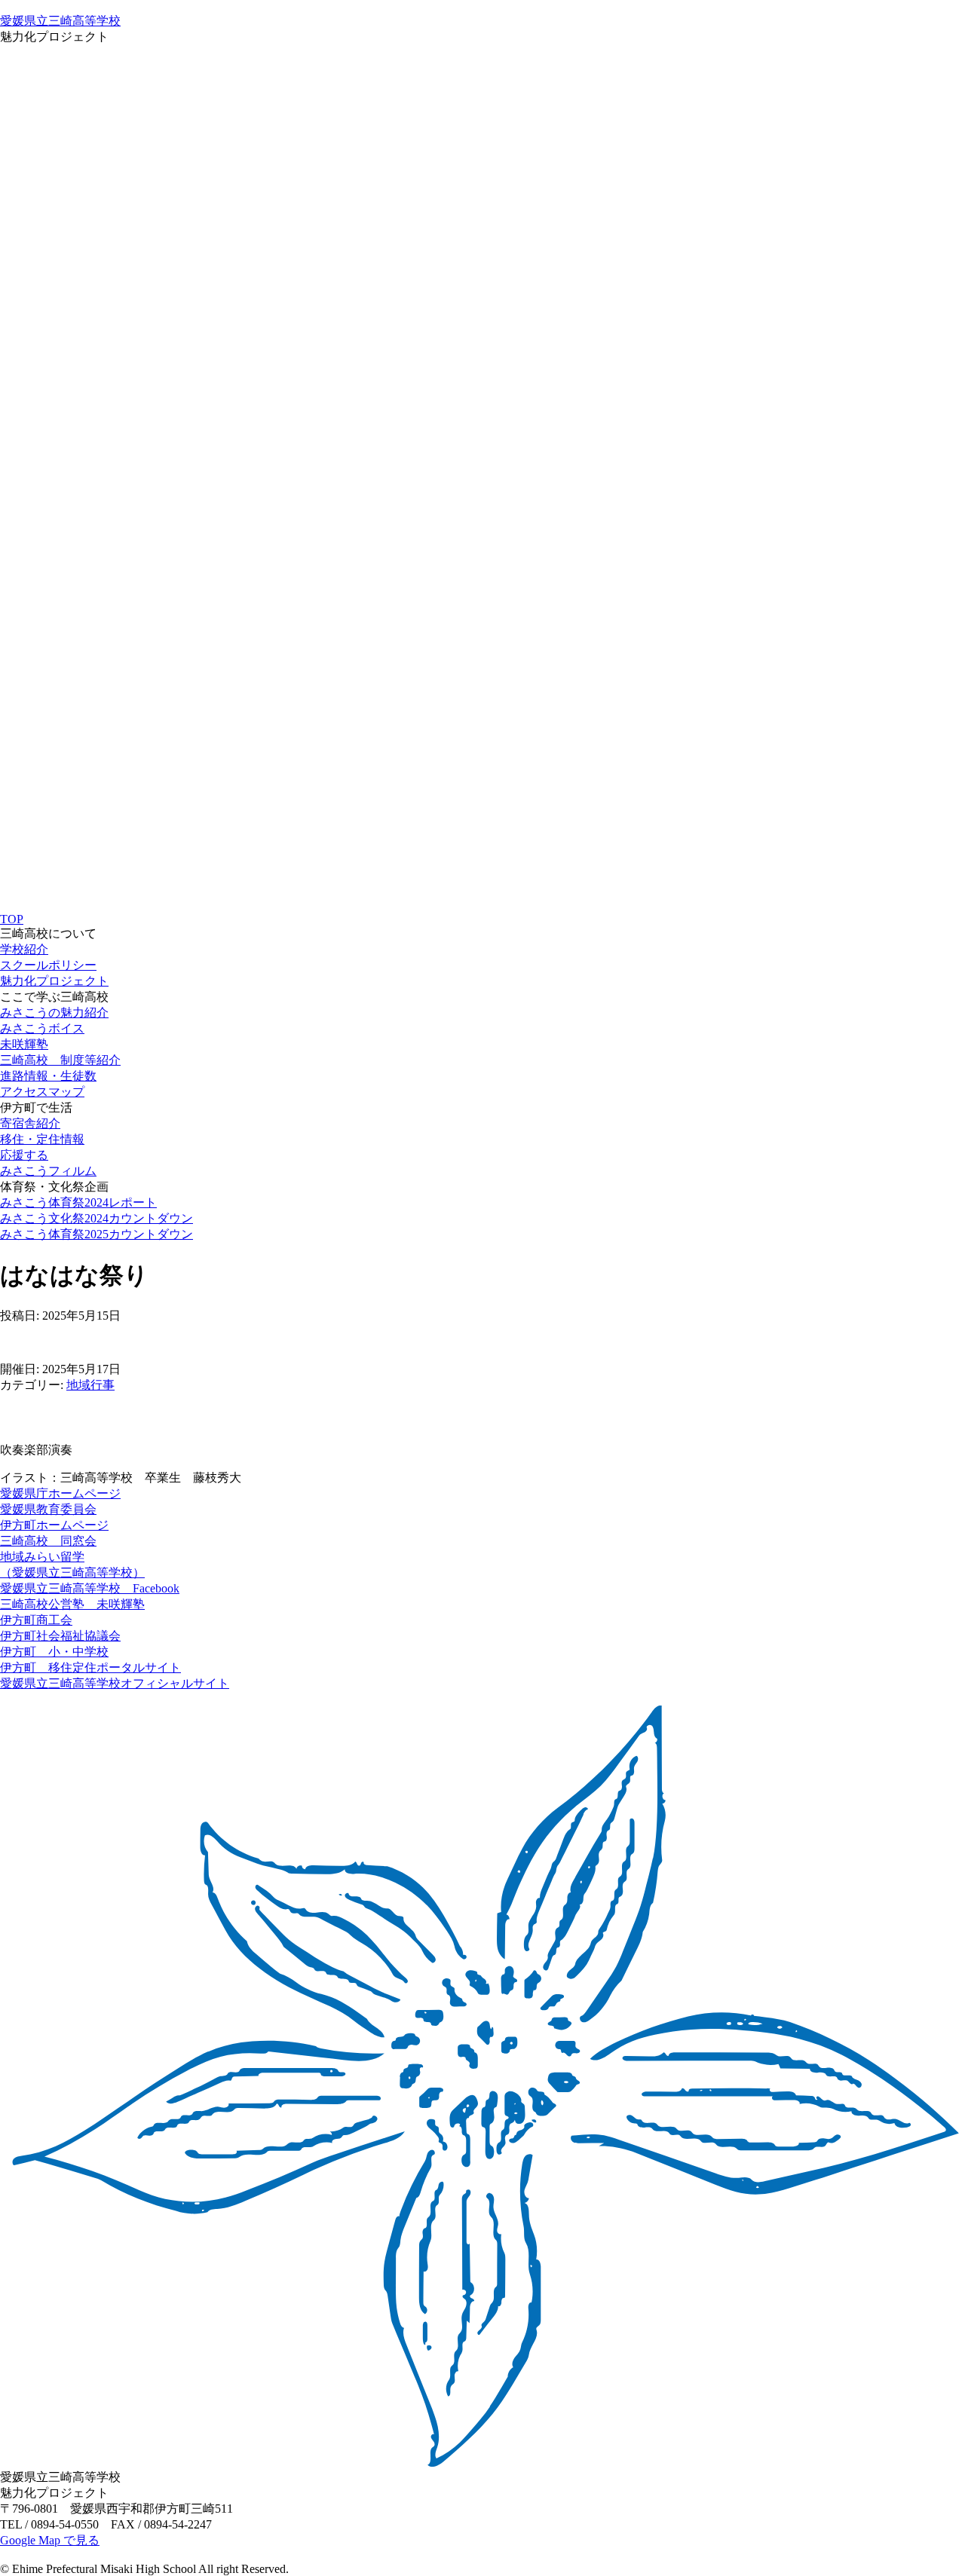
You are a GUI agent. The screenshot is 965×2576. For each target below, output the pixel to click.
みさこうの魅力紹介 (54, 1013)
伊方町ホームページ (54, 1525)
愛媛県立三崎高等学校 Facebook (90, 1588)
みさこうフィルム (48, 1171)
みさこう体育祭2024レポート (78, 1202)
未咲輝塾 (24, 1044)
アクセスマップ (42, 1092)
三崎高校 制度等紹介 (60, 1060)
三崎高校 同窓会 (48, 1541)
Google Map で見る (50, 2540)
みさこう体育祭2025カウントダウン (96, 1234)
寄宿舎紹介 (30, 1123)
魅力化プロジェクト (54, 981)
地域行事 (90, 1385)
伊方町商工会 (36, 1620)
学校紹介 (24, 949)
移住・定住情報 (42, 1139)
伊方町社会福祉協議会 (60, 1636)
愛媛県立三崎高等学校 (60, 21)
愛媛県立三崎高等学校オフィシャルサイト (115, 1683)
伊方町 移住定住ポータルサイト (90, 1667)
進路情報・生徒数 (48, 1076)
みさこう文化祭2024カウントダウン (96, 1218)
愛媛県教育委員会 (48, 1509)
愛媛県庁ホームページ (60, 1493)
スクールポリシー (48, 965)
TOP (12, 919)
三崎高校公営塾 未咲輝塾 (72, 1604)
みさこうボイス (42, 1028)
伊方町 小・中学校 (54, 1652)
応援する (24, 1155)
